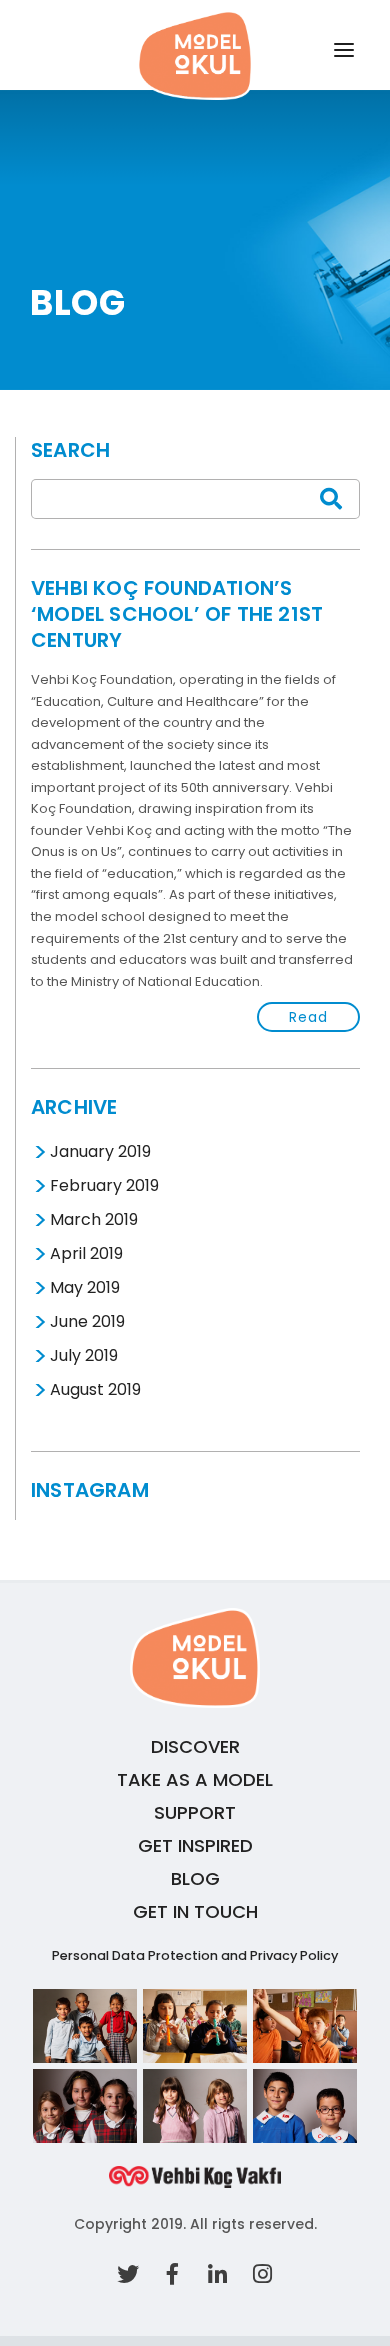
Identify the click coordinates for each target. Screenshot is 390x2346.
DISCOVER (195, 1746)
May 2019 (83, 1288)
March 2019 (92, 1220)
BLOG (195, 1878)
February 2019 (102, 1186)
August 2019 (93, 1390)
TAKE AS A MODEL (195, 1779)
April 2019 (84, 1254)
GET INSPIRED (195, 1845)
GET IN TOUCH (195, 1911)
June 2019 (85, 1322)
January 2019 (98, 1152)
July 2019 (82, 1356)
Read (308, 1017)
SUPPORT (195, 1812)
